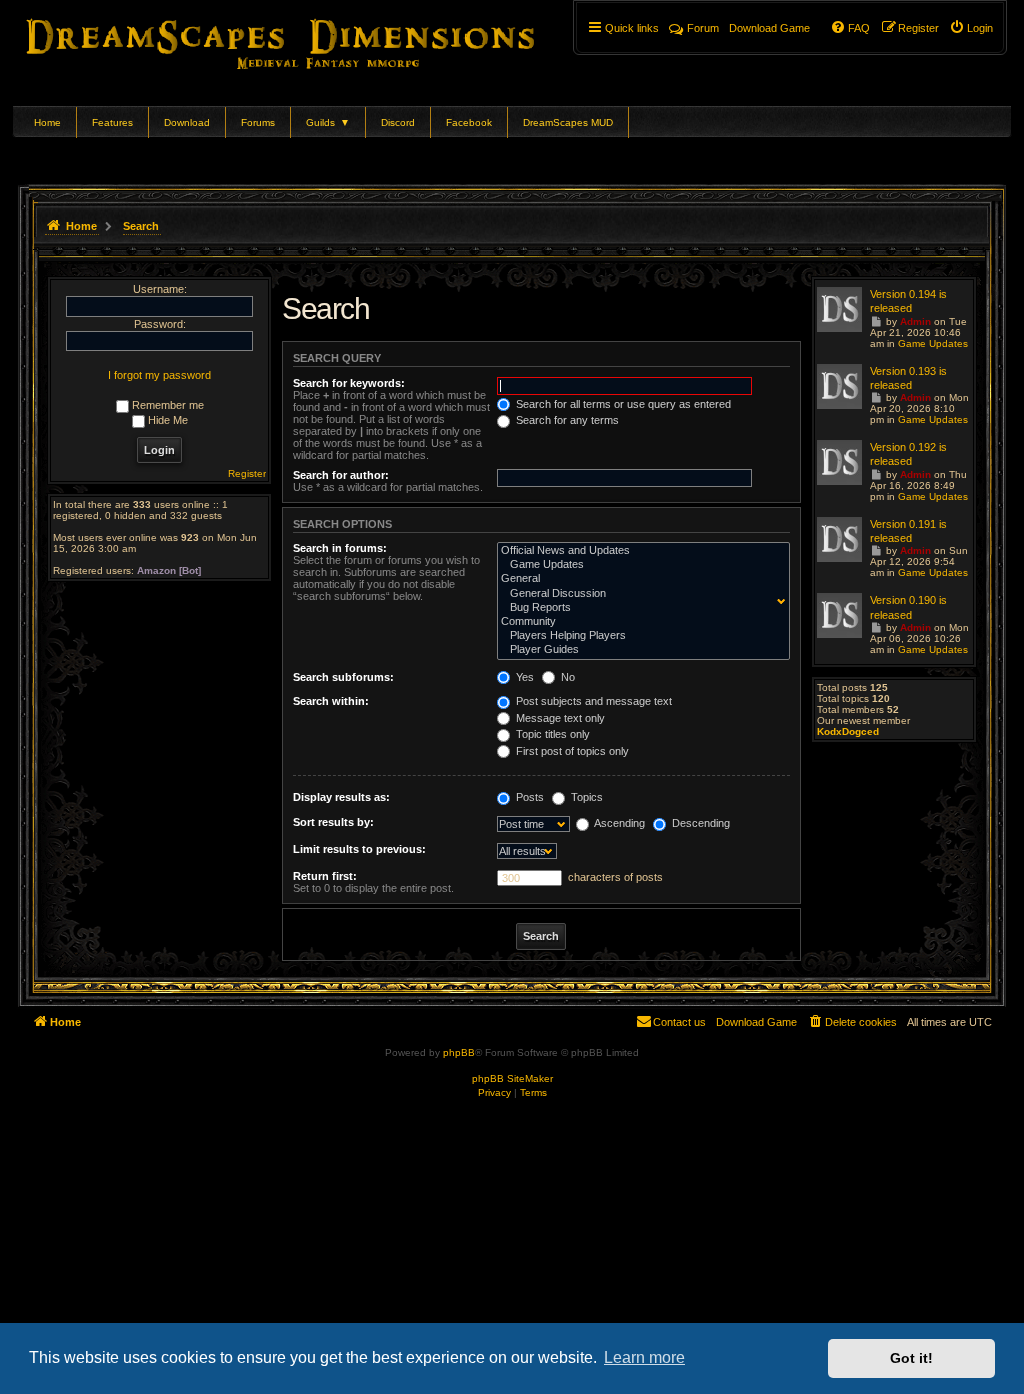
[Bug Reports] (639, 608)
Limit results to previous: (359, 849)
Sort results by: (333, 822)
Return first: (325, 876)
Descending (699, 823)
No (566, 677)
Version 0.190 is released (908, 607)
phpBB (459, 1052)
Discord (398, 122)
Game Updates (933, 343)
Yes (523, 677)
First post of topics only (571, 751)
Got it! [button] (911, 1358)
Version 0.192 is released (908, 454)
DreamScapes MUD (568, 122)
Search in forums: (340, 548)
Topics (585, 797)
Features (112, 122)
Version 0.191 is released (908, 531)
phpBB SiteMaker (512, 1078)
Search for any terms (566, 420)
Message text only (559, 718)
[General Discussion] (639, 594)
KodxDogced (848, 731)
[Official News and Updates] (639, 551)
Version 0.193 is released (908, 378)
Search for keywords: (349, 383)
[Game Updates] (639, 565)
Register (247, 473)
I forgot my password (159, 375)
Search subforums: (343, 677)
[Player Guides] (639, 650)
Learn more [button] (644, 1357)
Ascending (618, 823)
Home (47, 122)
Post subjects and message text (592, 701)
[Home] (308, 40)
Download (187, 122)
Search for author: (341, 475)
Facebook (469, 122)
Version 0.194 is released (908, 301)
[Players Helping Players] (639, 636)
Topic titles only (551, 734)
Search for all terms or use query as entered (622, 404)
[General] (639, 579)
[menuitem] (971, 28)
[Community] (639, 622)
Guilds (328, 122)
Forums (258, 122)
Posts (528, 797)
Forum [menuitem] (703, 28)
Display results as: (341, 797)
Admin (915, 321)
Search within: (331, 701)
